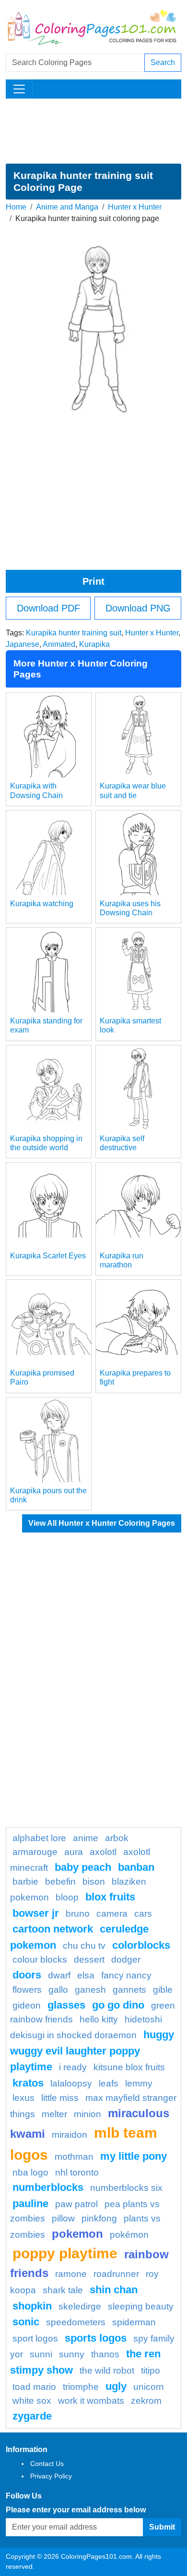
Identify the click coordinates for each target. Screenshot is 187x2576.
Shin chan (114, 2290)
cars (143, 1914)
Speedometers (76, 2322)
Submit (162, 2527)
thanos (105, 2354)
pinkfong (99, 2218)
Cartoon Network (53, 1929)
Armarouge (35, 1852)
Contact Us (47, 2464)
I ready (73, 2067)
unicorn (149, 2387)
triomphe (81, 2387)
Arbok (117, 1838)
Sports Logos (96, 2338)
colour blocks (40, 1960)
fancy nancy (126, 1975)
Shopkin (32, 2306)
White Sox (32, 2401)
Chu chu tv (84, 1946)
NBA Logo (30, 2172)
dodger (126, 1960)
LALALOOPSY (71, 2083)
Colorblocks (141, 1945)
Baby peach (83, 1867)
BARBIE (25, 1882)
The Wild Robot (107, 2371)
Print (93, 581)
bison (94, 1882)
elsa (86, 1975)
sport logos (35, 2338)
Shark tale (63, 2290)
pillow (63, 2218)
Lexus (23, 2098)
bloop (67, 1897)
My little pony (134, 2156)
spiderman (134, 2322)
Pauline (30, 2204)
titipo (151, 2371)
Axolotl (103, 1852)
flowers (27, 1990)
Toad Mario (34, 2387)
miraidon (70, 2135)
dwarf (59, 1975)
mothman (74, 2157)
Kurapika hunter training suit (74, 633)
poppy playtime (65, 2253)
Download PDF (48, 608)
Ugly (116, 2386)
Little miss (60, 2098)
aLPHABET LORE (39, 1838)
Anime (86, 1838)
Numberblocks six (126, 2188)
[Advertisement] (93, 131)
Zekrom (146, 2401)
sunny (72, 2354)
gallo (58, 1990)
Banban (136, 1867)
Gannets (129, 1990)
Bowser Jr (36, 1913)
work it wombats (91, 2401)
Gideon (27, 2005)
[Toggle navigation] (19, 89)
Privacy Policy (51, 2476)
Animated (59, 644)
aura (74, 1852)
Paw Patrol (76, 2204)
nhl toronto (77, 2172)
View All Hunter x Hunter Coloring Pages (102, 1523)
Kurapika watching (42, 904)
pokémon (129, 2235)
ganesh (90, 1990)
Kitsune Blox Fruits (129, 2067)
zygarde (32, 2416)
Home (16, 207)
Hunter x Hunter (135, 207)
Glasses (66, 2005)
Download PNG (138, 608)
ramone (71, 2274)
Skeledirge (80, 2306)
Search (163, 62)
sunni (41, 2354)
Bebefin (60, 1882)
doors (27, 1975)
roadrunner (116, 2274)
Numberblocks (48, 2187)
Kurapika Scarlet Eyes (48, 1256)
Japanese (23, 644)
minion (88, 2114)
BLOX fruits (110, 1897)
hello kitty (99, 2019)
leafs (109, 2083)
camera (112, 1914)
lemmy (139, 2083)
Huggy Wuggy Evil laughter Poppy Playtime (92, 2051)
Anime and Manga (67, 207)
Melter (54, 2114)
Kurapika (94, 644)
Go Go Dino (118, 2005)
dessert (89, 1960)
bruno (78, 1914)
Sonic (26, 2322)
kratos (28, 2083)
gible (163, 1990)
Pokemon (77, 2234)
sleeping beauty (141, 2306)
